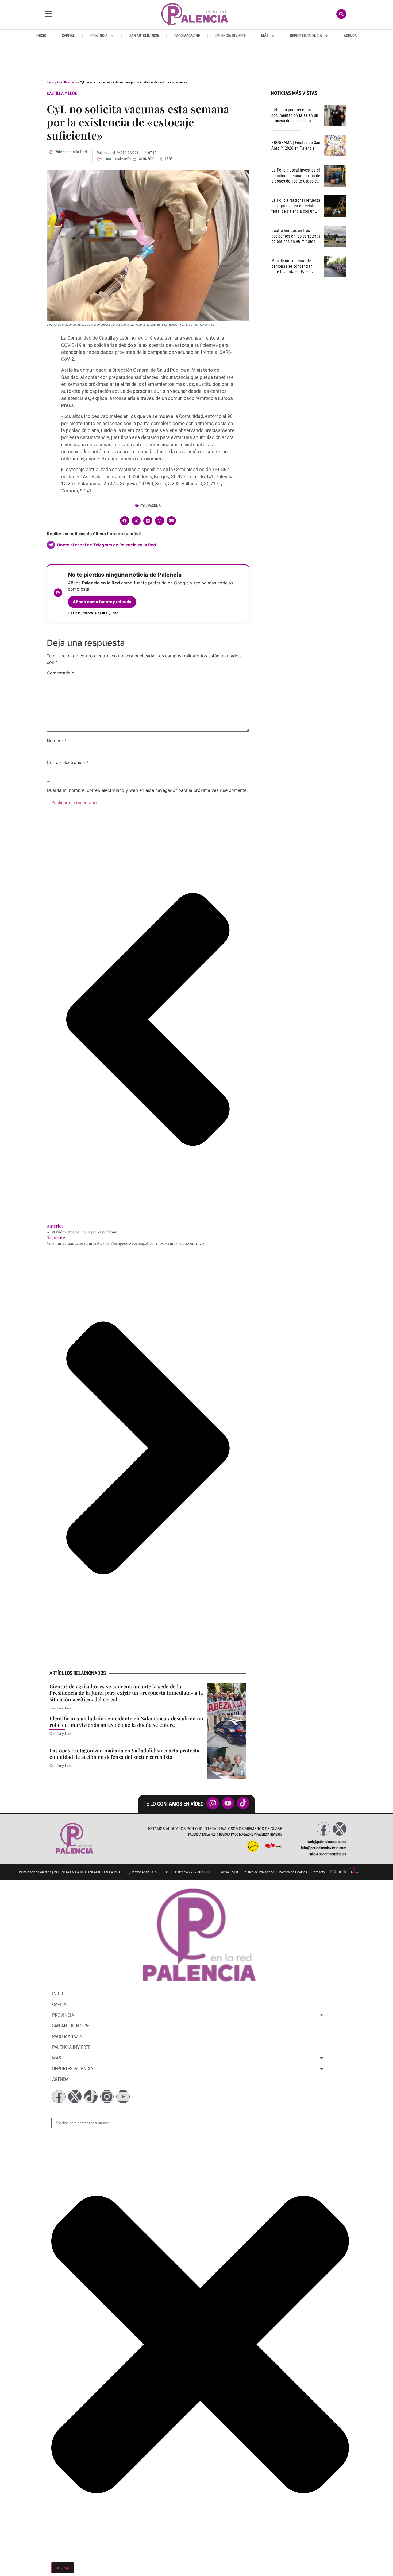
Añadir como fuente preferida (102, 602)
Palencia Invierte (231, 36)
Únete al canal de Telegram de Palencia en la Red (106, 545)
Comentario (60, 673)
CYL (143, 506)
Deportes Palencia (306, 36)
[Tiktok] (91, 2097)
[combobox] (200, 2123)
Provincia (99, 36)
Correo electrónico (68, 762)
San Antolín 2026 (144, 36)
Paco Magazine (187, 36)
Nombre (57, 741)
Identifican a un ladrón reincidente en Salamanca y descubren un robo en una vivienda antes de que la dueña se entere (126, 1722)
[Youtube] (123, 2097)
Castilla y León (67, 82)
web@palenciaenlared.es (327, 1842)
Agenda (350, 36)
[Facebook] (323, 1829)
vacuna (154, 506)
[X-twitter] (340, 1829)
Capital (68, 36)
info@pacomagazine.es (328, 1854)
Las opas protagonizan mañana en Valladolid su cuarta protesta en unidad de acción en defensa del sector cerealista (124, 1754)
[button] (125, 521)
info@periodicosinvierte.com (324, 1848)
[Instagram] (107, 2097)
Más (265, 36)
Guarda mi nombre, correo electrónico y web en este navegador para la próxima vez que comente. (147, 790)
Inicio (41, 36)
